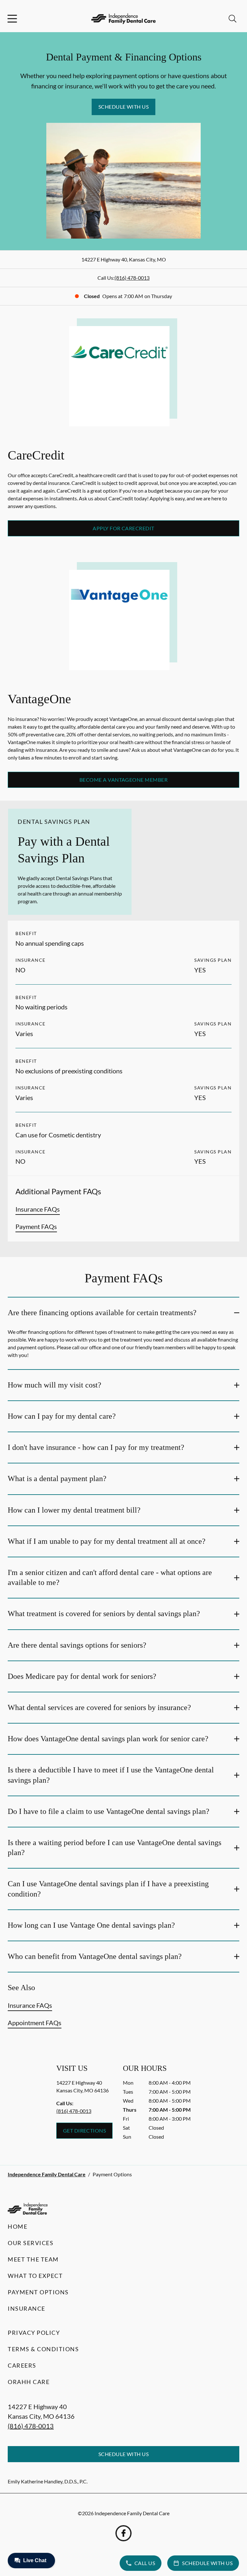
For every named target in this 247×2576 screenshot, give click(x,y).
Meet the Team (33, 2259)
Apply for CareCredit (123, 528)
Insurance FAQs (38, 1209)
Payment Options (38, 2292)
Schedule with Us (124, 107)
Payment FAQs (36, 1226)
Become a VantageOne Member (123, 780)
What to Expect (35, 2276)
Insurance (27, 2308)
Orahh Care (29, 2382)
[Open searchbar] (233, 19)
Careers (22, 2365)
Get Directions (85, 2130)
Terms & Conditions (43, 2349)
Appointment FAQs (35, 2023)
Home (18, 2226)
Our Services (31, 2243)
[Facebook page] (123, 2533)
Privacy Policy (34, 2333)
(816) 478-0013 (132, 278)
